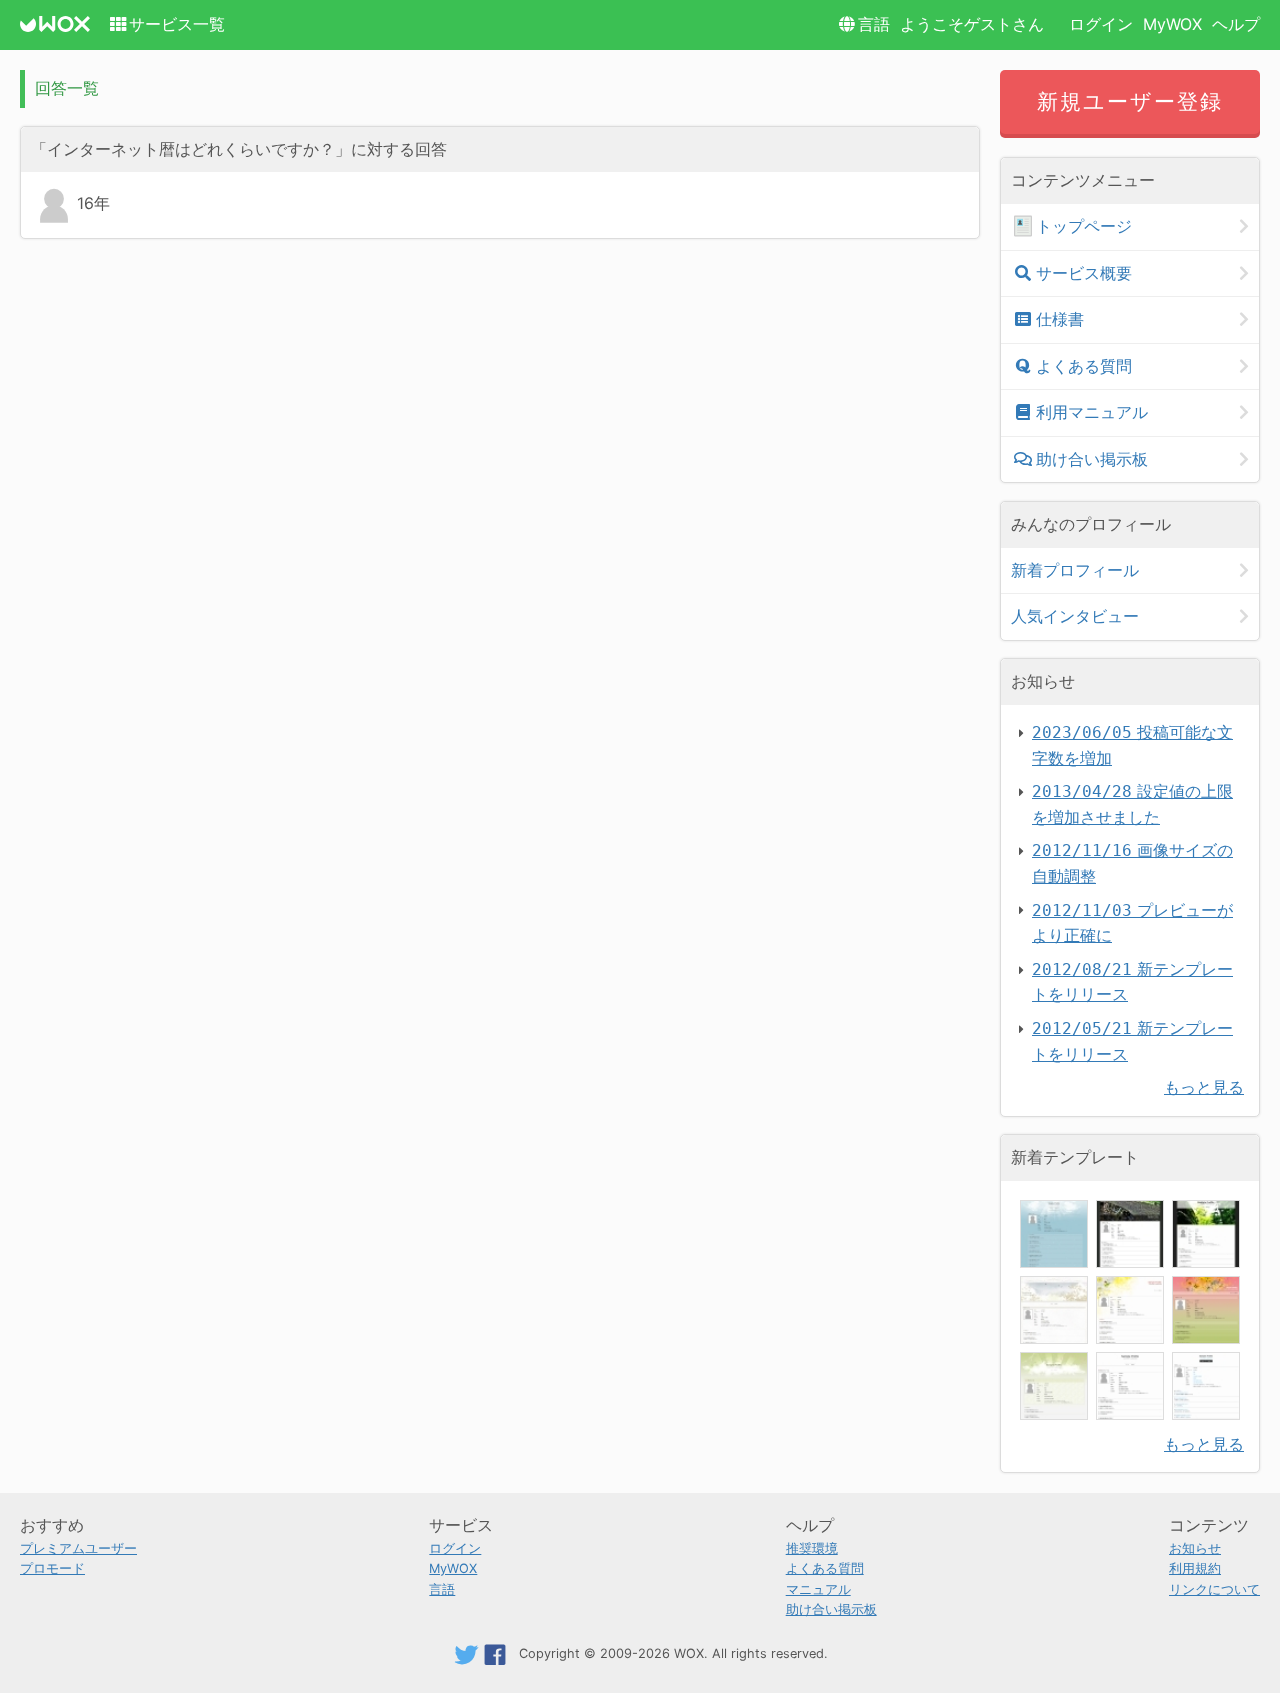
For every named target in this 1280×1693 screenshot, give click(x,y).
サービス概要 (1084, 273)
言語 (874, 24)
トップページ (1084, 226)
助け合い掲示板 (1092, 459)
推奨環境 (812, 1548)
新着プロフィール (1075, 570)
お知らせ (1195, 1548)
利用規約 (1195, 1568)
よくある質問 (1084, 366)
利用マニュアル (1092, 412)
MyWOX (1172, 24)
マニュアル (818, 1589)
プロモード (52, 1568)
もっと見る (1204, 1087)
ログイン (1101, 24)
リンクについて (1214, 1589)
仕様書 (1060, 319)
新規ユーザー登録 (1130, 101)
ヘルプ (1236, 24)
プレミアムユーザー (78, 1548)
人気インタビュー (1075, 616)
